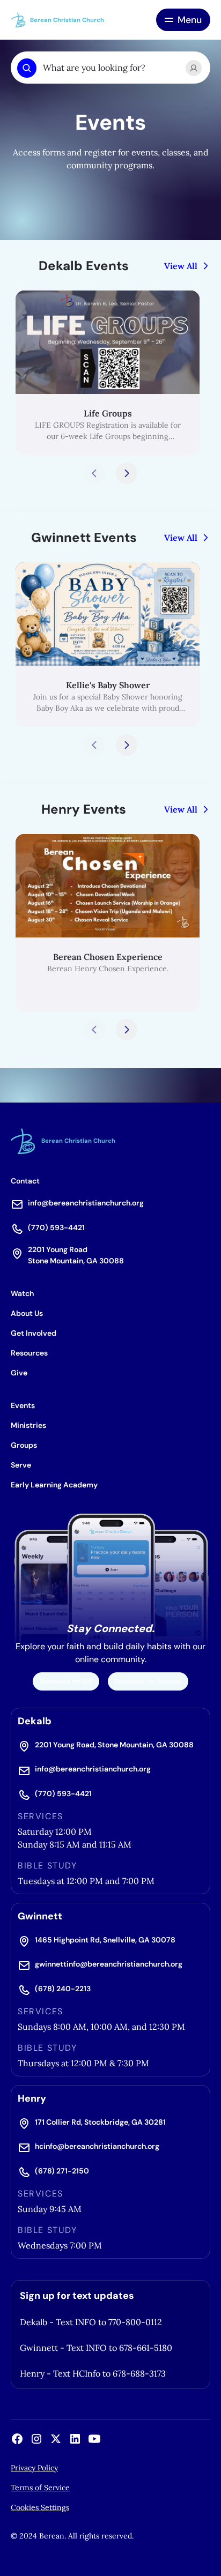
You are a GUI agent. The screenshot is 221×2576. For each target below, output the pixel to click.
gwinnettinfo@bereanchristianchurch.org (109, 1964)
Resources (29, 1353)
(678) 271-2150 (62, 2171)
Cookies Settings (40, 2507)
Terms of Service (40, 2488)
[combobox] (110, 68)
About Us (27, 1313)
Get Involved (34, 1333)
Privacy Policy (34, 2468)
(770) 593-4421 (56, 1227)
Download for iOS (66, 1681)
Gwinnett (40, 1916)
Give (19, 1373)
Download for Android (148, 1681)
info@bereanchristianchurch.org (86, 1203)
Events (23, 1405)
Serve (21, 1465)
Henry (32, 2098)
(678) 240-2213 (63, 1989)
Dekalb (35, 1721)
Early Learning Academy (54, 1485)
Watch (22, 1293)
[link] (108, 373)
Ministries (28, 1425)
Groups (24, 1445)
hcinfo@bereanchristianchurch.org (97, 2146)
